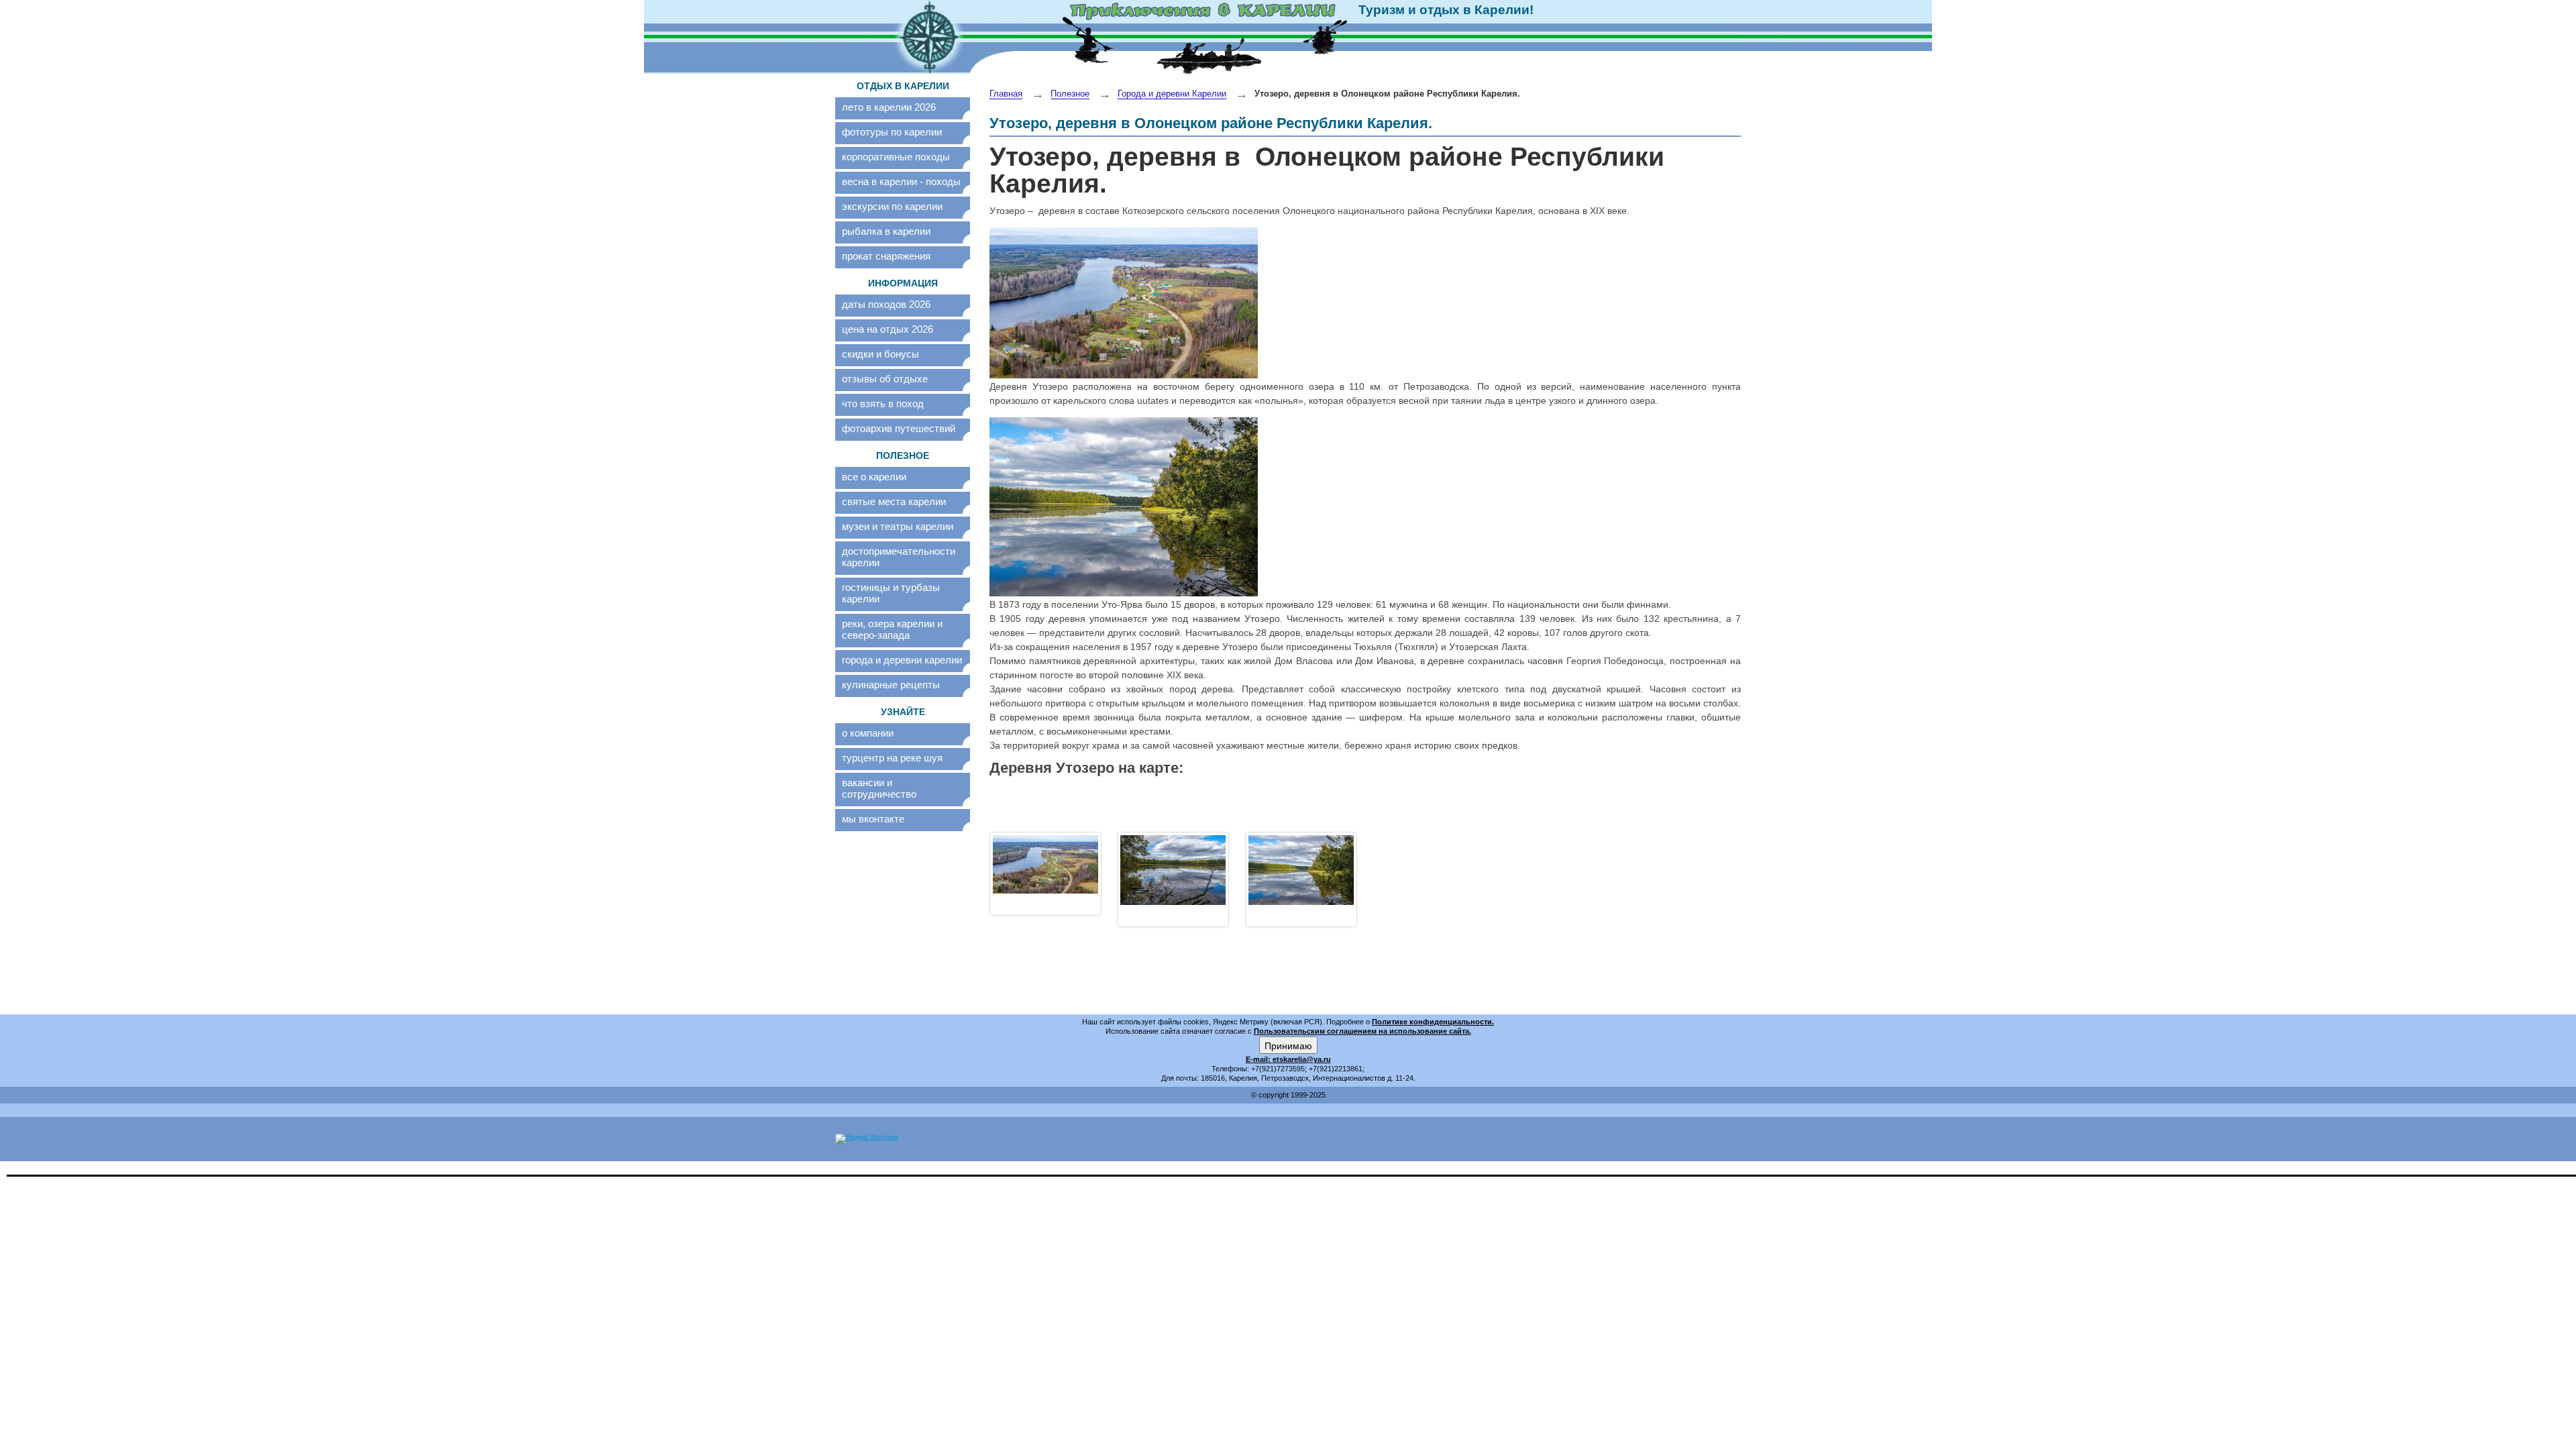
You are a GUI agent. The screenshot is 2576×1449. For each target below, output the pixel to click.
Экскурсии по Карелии (892, 206)
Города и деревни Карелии (902, 660)
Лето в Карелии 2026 (889, 107)
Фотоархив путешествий (899, 428)
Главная (1006, 94)
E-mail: (1259, 1059)
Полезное (1070, 94)
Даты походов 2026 (886, 304)
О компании (868, 733)
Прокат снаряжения (886, 256)
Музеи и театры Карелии (898, 526)
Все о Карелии (874, 477)
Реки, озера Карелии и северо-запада (892, 629)
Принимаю (1288, 1045)
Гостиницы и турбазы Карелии (891, 593)
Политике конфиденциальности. (1433, 1022)
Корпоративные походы (896, 157)
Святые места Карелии (894, 501)
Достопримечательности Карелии (899, 557)
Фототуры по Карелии (892, 132)
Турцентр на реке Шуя (892, 758)
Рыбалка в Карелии (886, 231)
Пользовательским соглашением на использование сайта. (1362, 1031)
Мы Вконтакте (873, 819)
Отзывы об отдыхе (885, 379)
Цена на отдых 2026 (888, 329)
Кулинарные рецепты (891, 685)
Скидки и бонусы (880, 354)
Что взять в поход (883, 404)
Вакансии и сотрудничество (879, 788)
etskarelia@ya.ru (1302, 1059)
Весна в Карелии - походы (901, 181)
